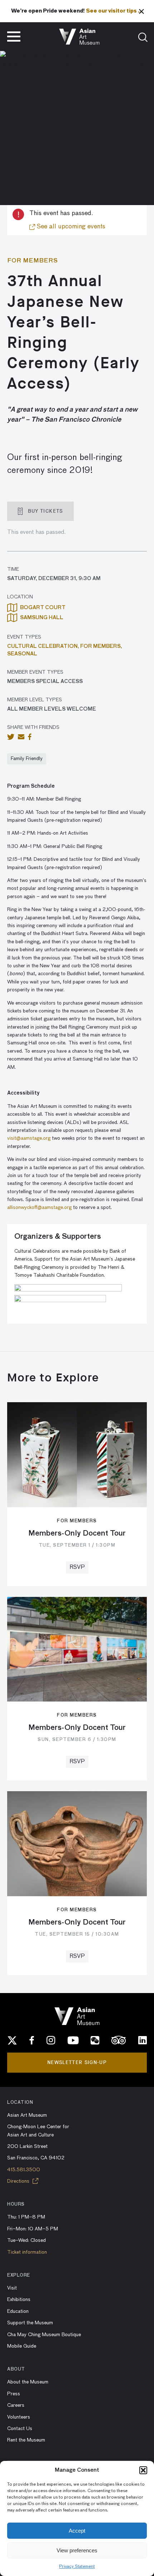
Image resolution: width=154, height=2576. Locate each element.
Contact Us (20, 2429)
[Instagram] (51, 2040)
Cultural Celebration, (44, 646)
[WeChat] (95, 2040)
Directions (19, 2181)
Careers (16, 2405)
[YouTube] (73, 2040)
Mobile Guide (22, 2346)
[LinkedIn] (143, 2040)
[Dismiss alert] (141, 11)
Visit (12, 2288)
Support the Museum (30, 2323)
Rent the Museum (26, 2440)
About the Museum (28, 2382)
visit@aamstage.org (29, 1138)
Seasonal (22, 654)
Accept (77, 2531)
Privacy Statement (77, 2567)
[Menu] (14, 37)
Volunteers (19, 2417)
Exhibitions (19, 2300)
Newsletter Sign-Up (77, 2062)
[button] (143, 2470)
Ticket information (27, 2252)
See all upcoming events (70, 227)
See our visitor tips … (114, 11)
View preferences (77, 2550)
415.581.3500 (24, 2170)
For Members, (101, 646)
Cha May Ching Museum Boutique (44, 2335)
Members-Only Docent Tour (77, 1533)
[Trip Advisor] (119, 2040)
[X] (12, 2040)
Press (14, 2394)
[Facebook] (32, 2040)
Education (18, 2311)
